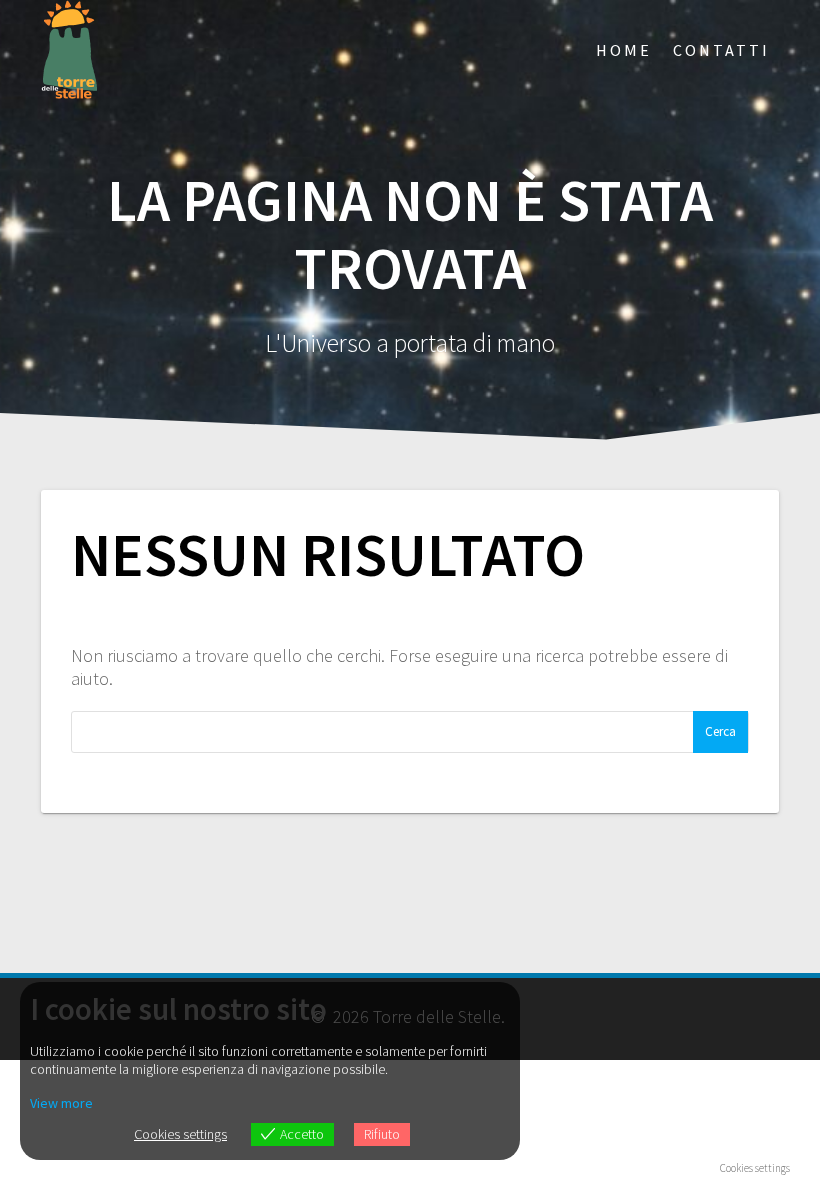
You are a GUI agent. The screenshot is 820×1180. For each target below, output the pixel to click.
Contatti (721, 50)
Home (624, 50)
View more (61, 1103)
